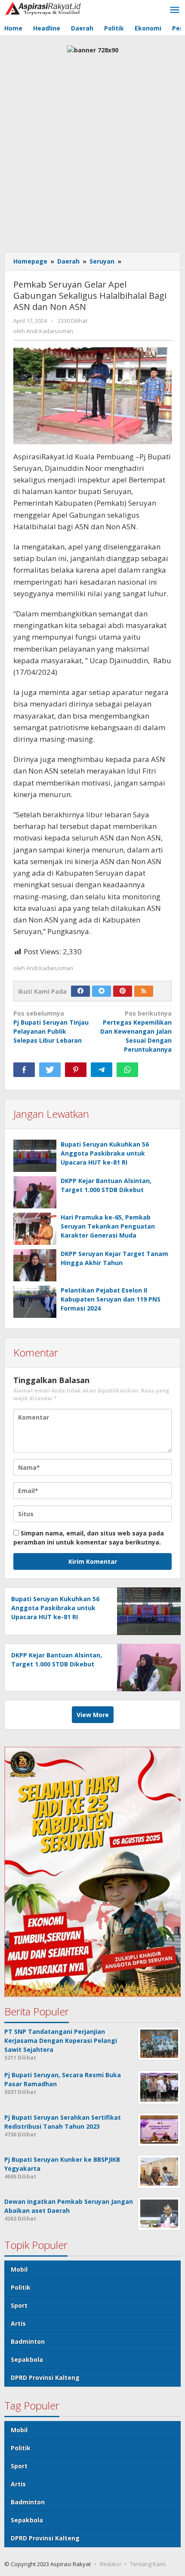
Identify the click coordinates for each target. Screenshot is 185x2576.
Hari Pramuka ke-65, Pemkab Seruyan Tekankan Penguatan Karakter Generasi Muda (108, 1226)
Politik (21, 2287)
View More (93, 1715)
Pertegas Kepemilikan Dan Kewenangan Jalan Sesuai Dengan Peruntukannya (136, 1031)
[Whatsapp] (127, 1070)
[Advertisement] (92, 151)
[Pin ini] (76, 1070)
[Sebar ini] (24, 1070)
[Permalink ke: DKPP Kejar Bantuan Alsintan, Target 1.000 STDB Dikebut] (35, 1192)
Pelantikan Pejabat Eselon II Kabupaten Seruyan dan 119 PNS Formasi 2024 (111, 1299)
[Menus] (175, 10)
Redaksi (110, 2564)
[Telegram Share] (102, 1070)
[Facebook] (80, 991)
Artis (18, 2323)
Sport (19, 2305)
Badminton (28, 2341)
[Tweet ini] (50, 1070)
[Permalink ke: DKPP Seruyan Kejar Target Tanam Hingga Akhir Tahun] (35, 1265)
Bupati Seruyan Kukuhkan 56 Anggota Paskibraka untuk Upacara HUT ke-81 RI (105, 1153)
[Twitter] (102, 991)
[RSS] (144, 991)
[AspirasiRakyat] (43, 8)
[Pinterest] (123, 991)
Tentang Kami (148, 2564)
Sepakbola (27, 2359)
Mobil (19, 2269)
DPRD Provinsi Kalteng (45, 2377)
